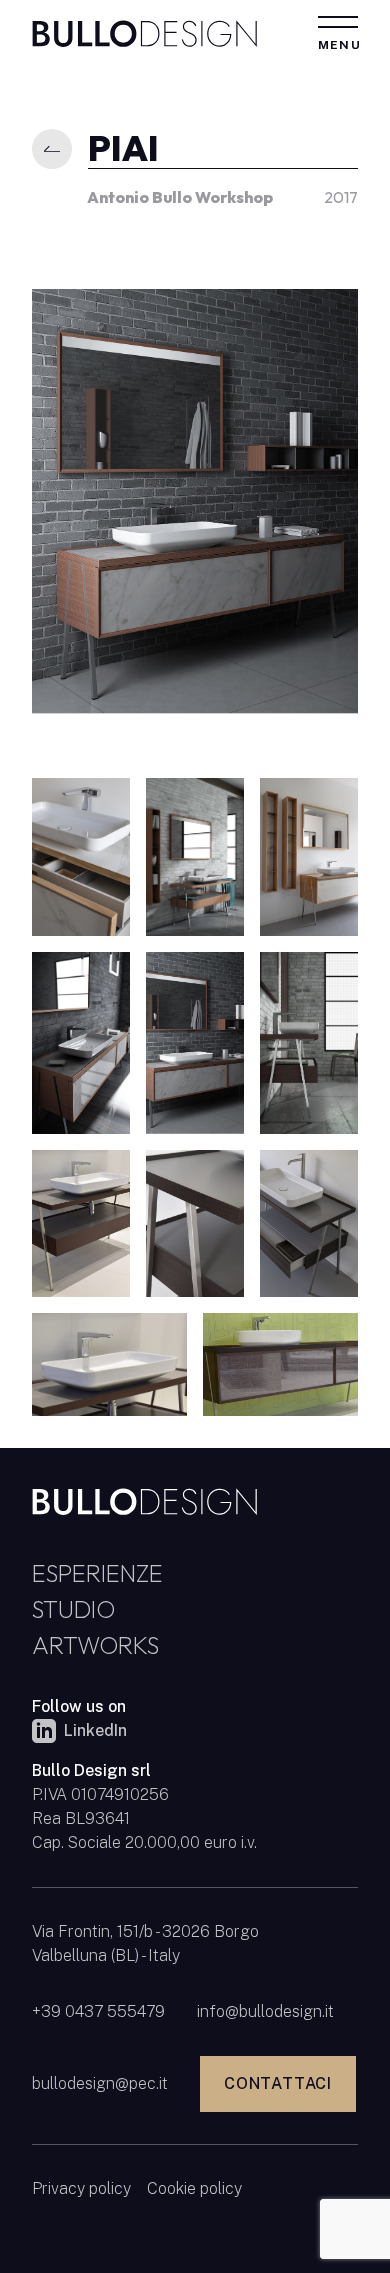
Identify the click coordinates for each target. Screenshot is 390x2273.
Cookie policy (194, 2188)
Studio (73, 1609)
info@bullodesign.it (265, 2011)
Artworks (95, 1645)
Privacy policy (81, 2188)
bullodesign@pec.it (100, 2083)
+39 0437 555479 (98, 2011)
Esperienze (97, 1573)
